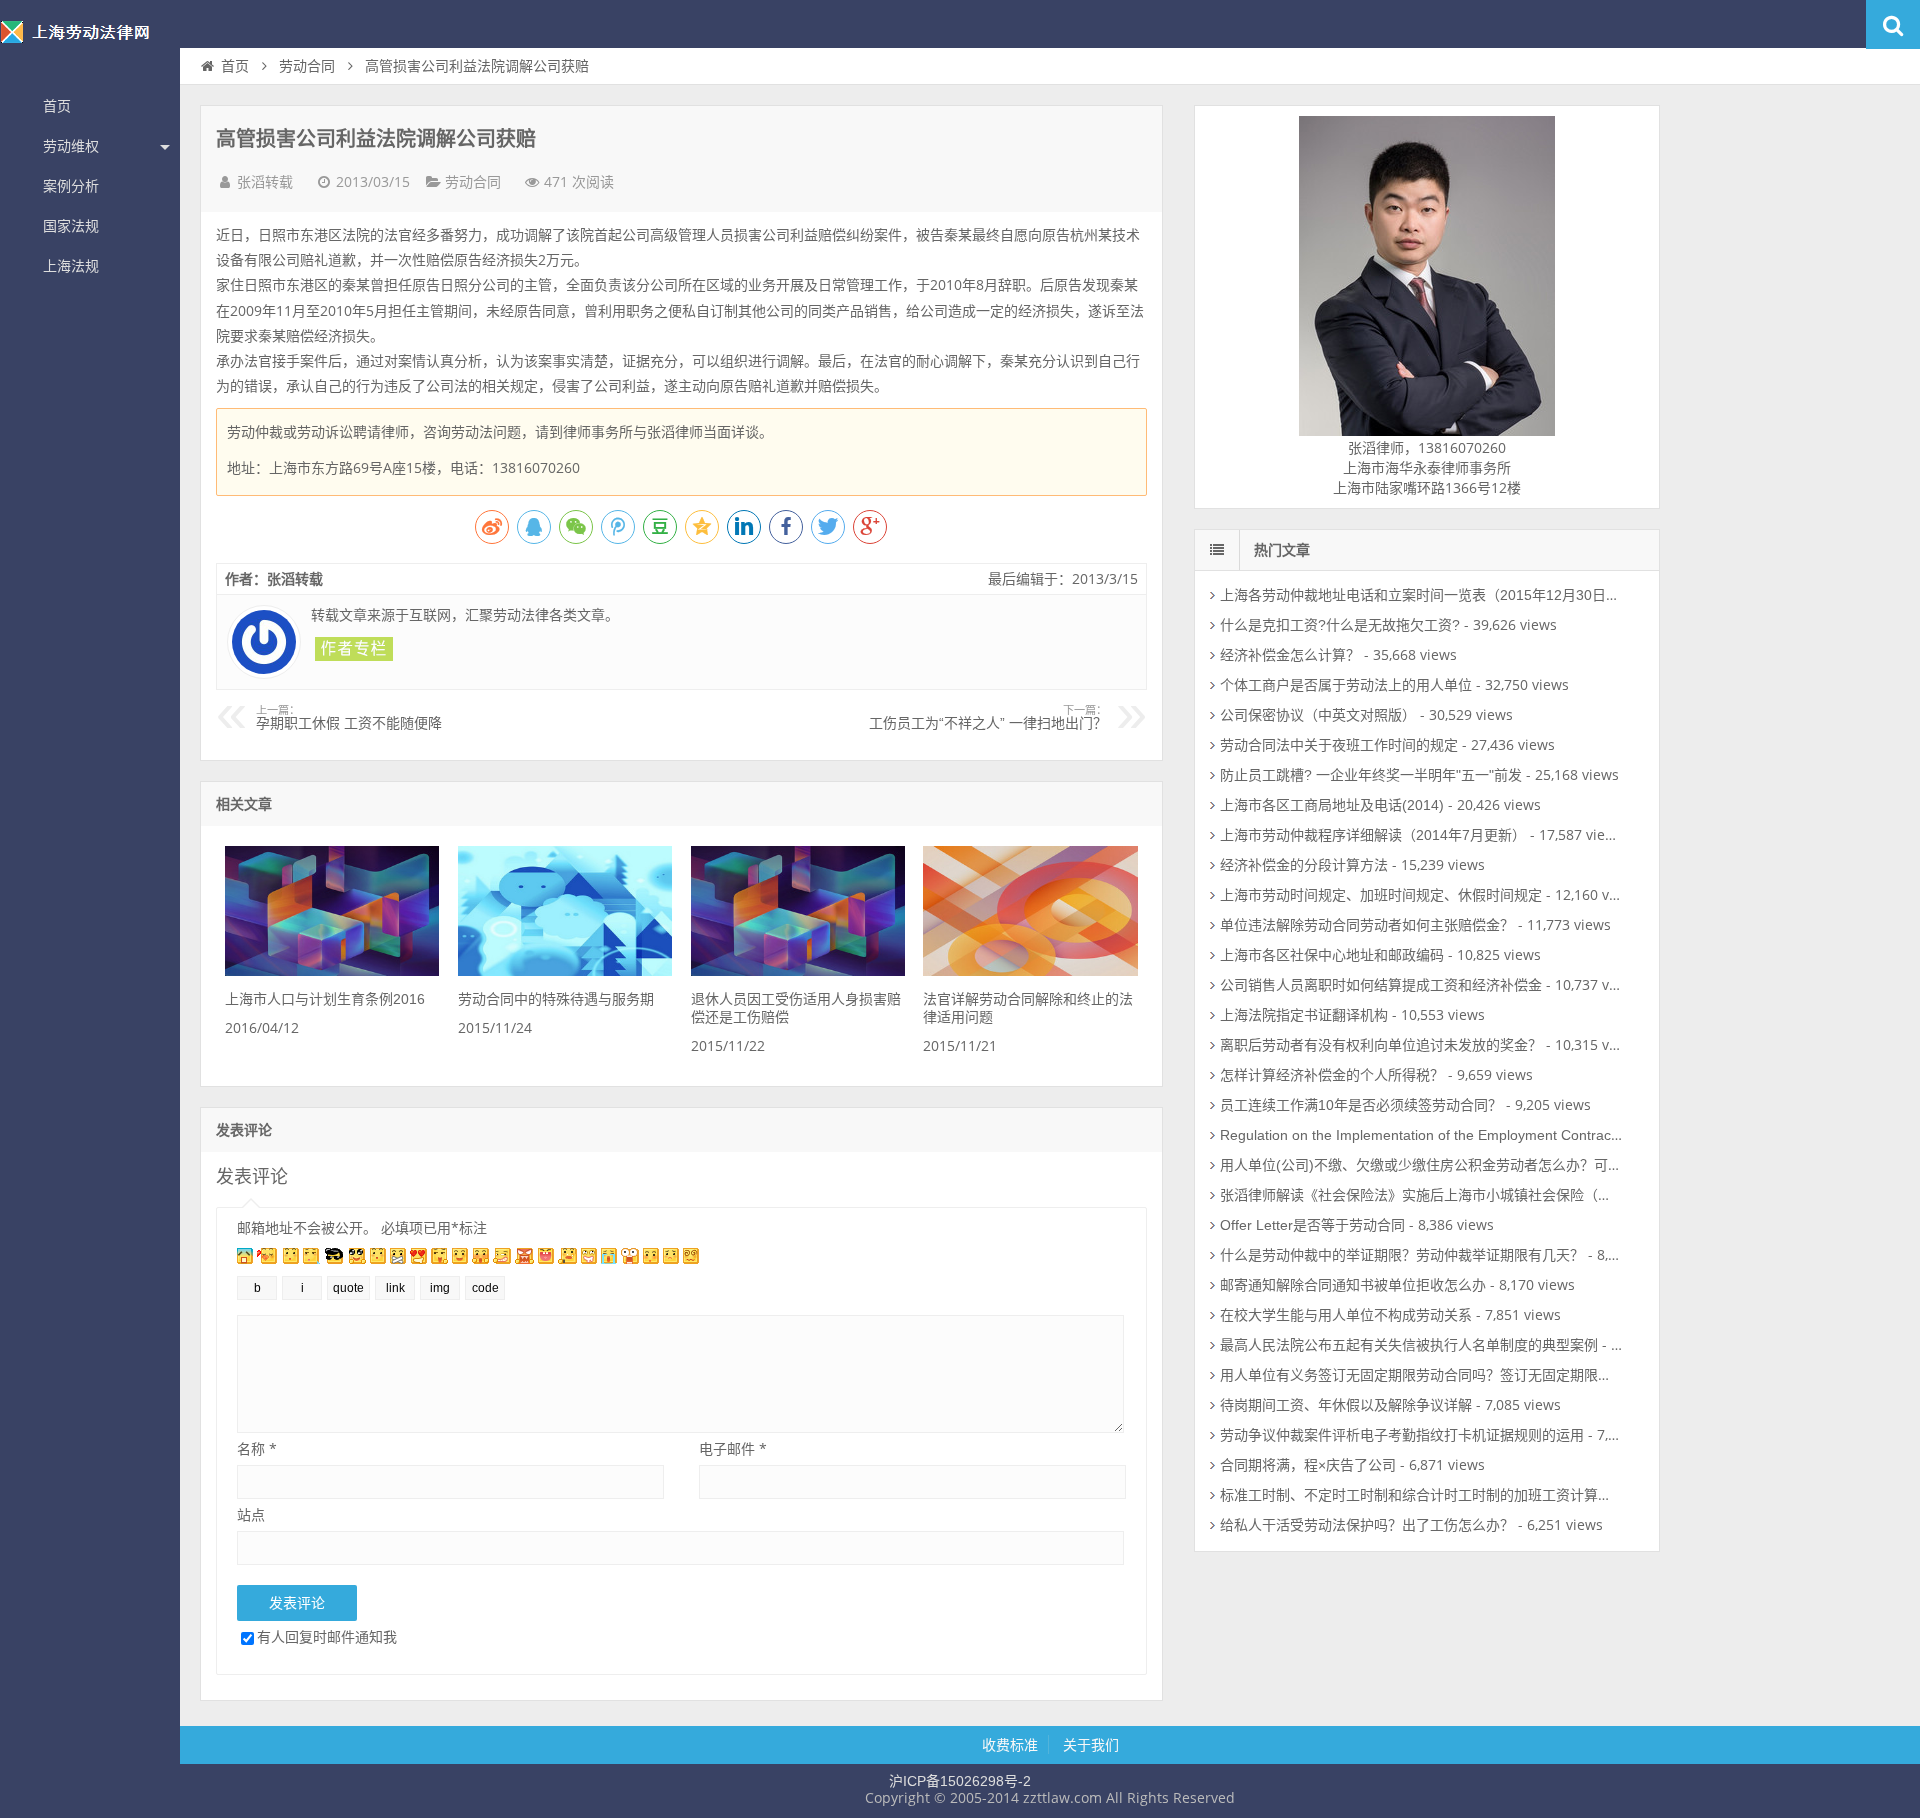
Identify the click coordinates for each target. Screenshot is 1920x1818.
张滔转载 (265, 182)
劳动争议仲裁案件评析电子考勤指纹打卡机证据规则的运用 (1402, 1435)
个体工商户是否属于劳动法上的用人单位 (1346, 685)
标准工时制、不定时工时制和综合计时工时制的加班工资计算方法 (1423, 1495)
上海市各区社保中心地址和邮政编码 (1332, 955)
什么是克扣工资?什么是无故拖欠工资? (1340, 625)
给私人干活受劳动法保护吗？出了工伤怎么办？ (1367, 1525)
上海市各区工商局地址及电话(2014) (1332, 805)
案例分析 (71, 186)
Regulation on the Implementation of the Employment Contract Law (1432, 1135)
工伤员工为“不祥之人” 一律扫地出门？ (988, 718)
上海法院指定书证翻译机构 (1304, 1015)
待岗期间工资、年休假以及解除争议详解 (1346, 1405)
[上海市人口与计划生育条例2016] (332, 971)
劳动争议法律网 (90, 44)
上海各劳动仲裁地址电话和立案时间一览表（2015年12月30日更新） (1434, 595)
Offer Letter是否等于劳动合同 (1312, 1225)
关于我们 (1091, 1745)
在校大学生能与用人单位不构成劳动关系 (1346, 1315)
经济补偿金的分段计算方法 (1304, 865)
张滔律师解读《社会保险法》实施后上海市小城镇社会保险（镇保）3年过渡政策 (1469, 1195)
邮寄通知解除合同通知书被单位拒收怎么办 (1353, 1285)
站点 (251, 1514)
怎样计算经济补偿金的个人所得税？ (1332, 1075)
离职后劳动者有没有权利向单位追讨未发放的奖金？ (1381, 1045)
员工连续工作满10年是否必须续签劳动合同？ (1361, 1105)
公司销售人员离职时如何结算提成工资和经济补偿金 (1381, 985)
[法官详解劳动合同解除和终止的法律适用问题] (1030, 971)
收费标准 (1010, 1745)
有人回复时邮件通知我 (327, 1636)
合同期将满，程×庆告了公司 (1308, 1465)
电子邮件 (733, 1448)
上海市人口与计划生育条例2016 (325, 999)
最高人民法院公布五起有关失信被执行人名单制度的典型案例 (1409, 1345)
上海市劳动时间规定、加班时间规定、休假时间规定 (1381, 895)
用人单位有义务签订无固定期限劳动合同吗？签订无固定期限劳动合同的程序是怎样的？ (1493, 1375)
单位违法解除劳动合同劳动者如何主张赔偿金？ (1367, 925)
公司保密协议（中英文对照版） (1318, 715)
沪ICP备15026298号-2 (960, 1781)
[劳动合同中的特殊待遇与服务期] (565, 971)
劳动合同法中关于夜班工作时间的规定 (1339, 745)
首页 (57, 106)
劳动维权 (71, 146)
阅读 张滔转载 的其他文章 (354, 649)
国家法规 (71, 226)
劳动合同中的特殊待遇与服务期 (556, 999)
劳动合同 (307, 66)
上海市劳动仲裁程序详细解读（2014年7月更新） (1373, 835)
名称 (257, 1448)
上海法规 (71, 266)
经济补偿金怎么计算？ (1290, 655)
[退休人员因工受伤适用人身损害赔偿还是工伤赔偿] (798, 971)
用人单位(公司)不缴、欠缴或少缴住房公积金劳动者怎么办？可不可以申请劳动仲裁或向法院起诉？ (1526, 1165)
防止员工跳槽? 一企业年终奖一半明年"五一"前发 (1371, 775)
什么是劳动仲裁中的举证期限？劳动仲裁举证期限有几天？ (1402, 1255)
